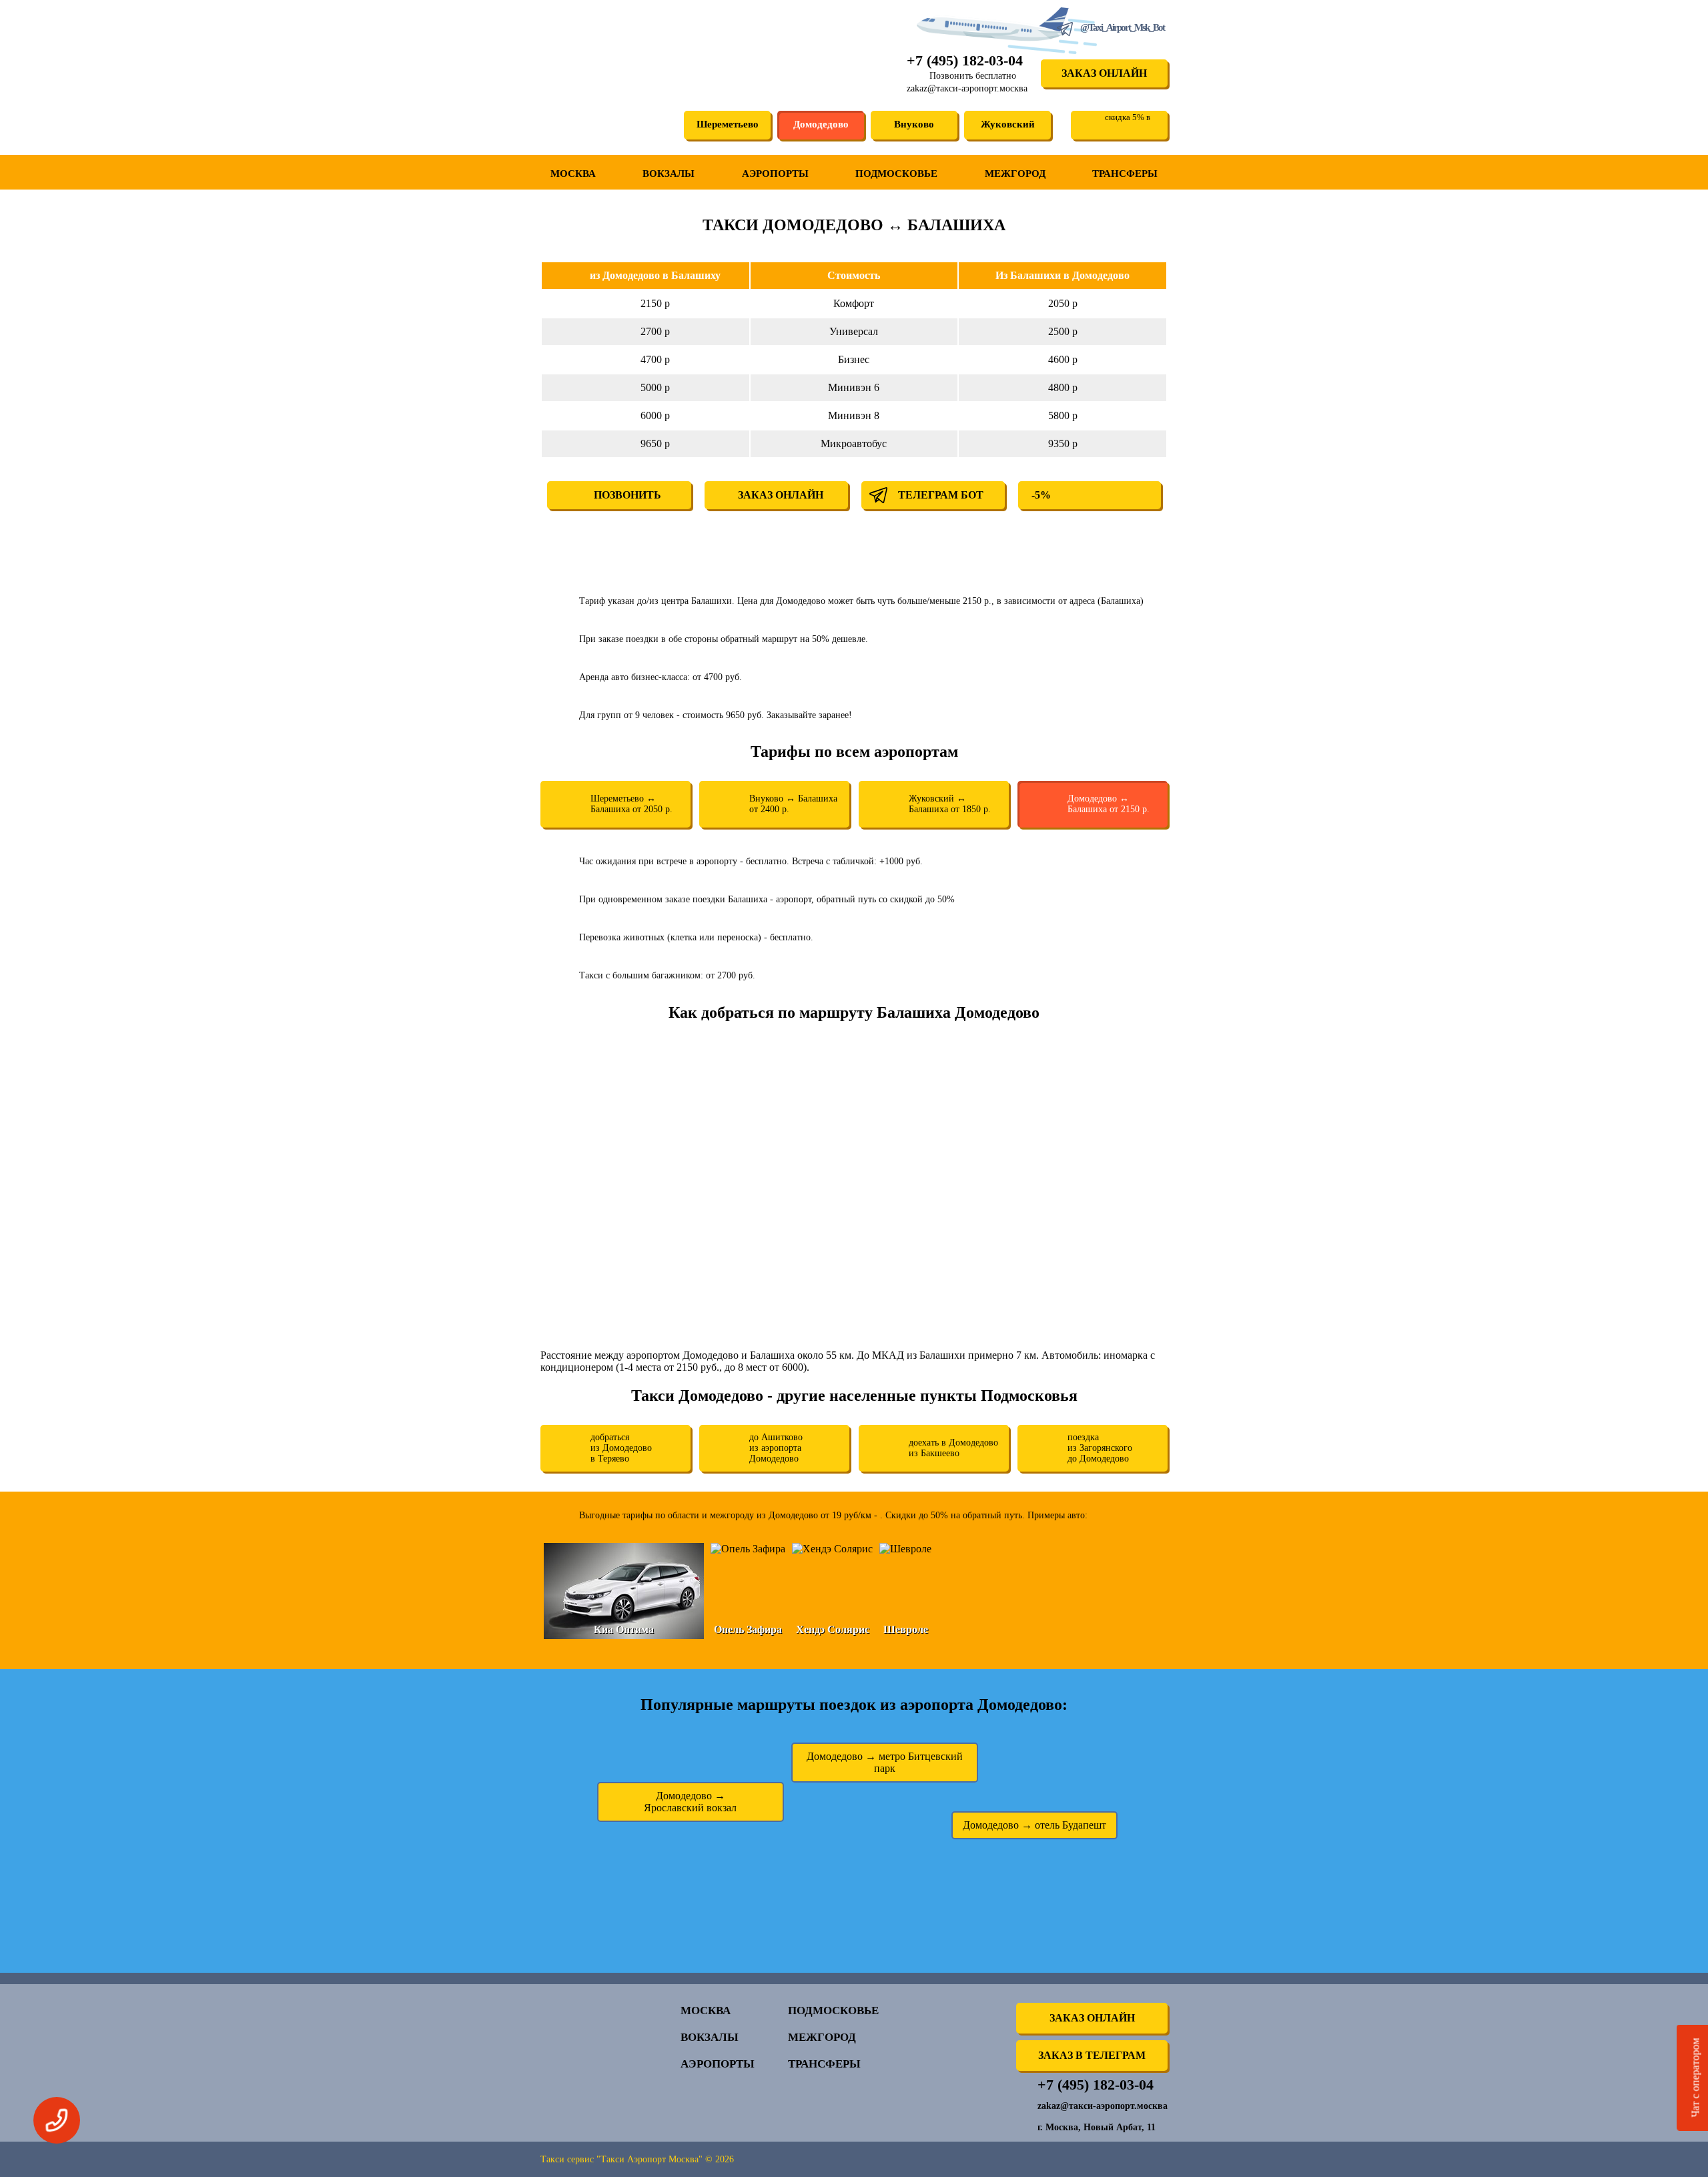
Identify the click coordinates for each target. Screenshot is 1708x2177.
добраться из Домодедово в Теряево (621, 1448)
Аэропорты (775, 174)
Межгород (1015, 174)
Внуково (914, 124)
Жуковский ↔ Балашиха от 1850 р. (950, 804)
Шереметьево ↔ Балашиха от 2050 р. (631, 804)
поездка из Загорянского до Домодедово (1100, 1448)
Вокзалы (669, 174)
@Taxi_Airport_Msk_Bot (1122, 27)
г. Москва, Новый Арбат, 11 (1097, 2127)
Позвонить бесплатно (973, 76)
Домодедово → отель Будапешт (1034, 1825)
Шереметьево (728, 124)
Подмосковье (896, 174)
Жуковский (1008, 124)
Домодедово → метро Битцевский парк (885, 1762)
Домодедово (821, 124)
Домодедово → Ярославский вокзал (690, 1802)
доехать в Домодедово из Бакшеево (953, 1448)
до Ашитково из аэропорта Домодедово (776, 1448)
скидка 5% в (1128, 117)
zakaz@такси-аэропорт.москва (967, 88)
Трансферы (1125, 174)
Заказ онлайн (1104, 73)
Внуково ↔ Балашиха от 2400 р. (793, 804)
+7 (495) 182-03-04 (965, 60)
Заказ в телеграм (1092, 2055)
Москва (573, 174)
